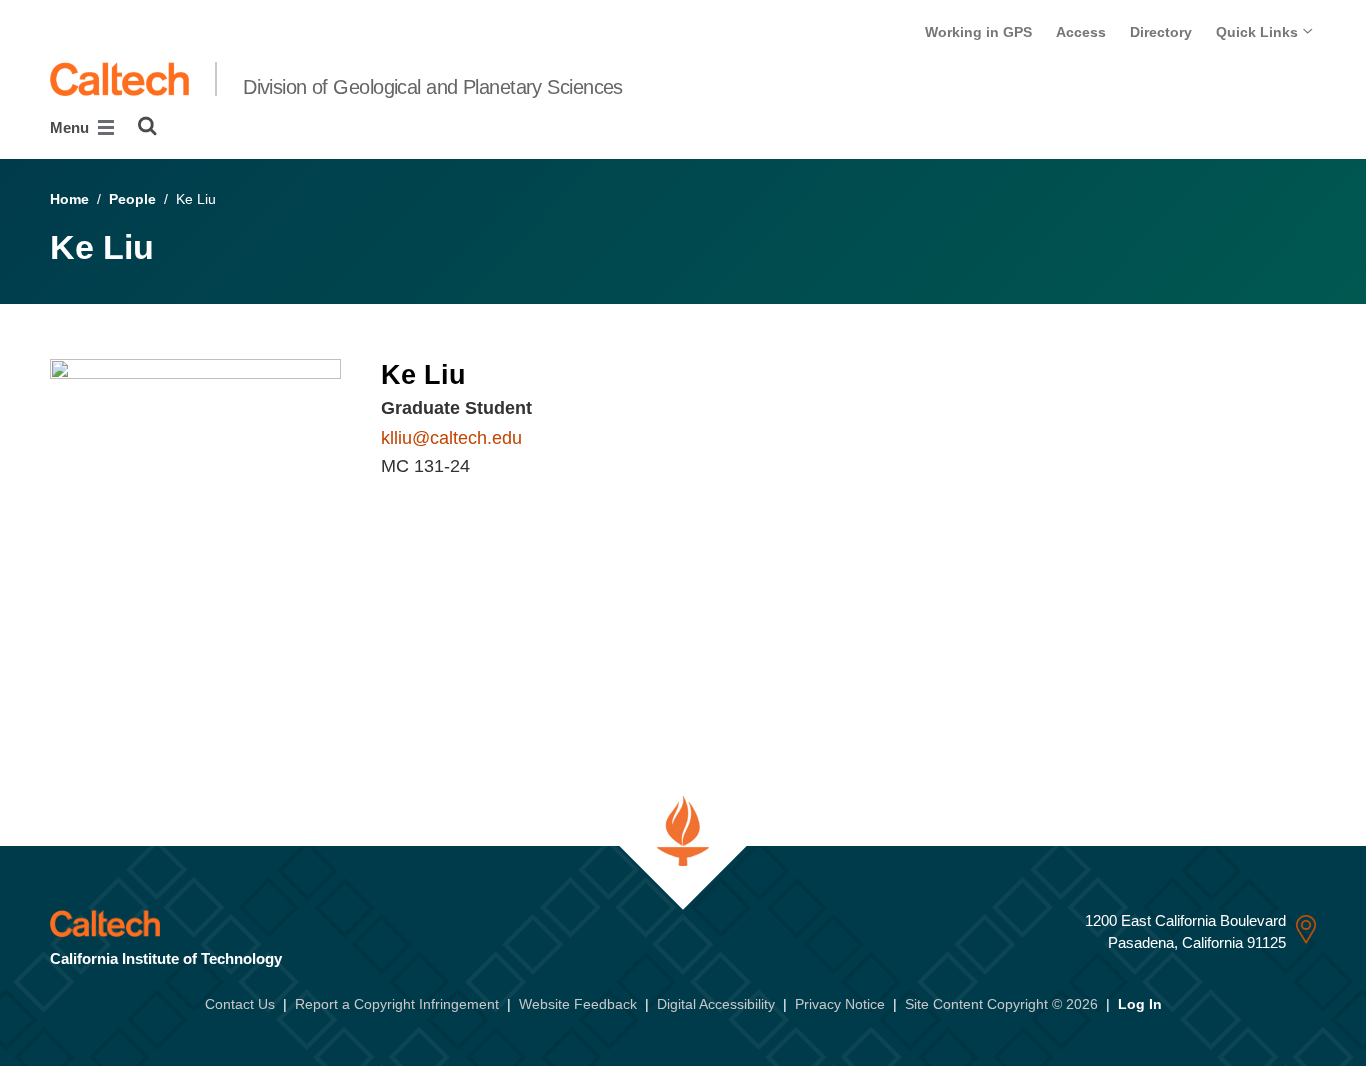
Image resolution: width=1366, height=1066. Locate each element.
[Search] (147, 126)
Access (1081, 32)
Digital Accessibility (716, 1004)
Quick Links (1259, 32)
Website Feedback (578, 1004)
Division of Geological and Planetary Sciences (433, 87)
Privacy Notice (840, 1004)
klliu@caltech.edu (451, 438)
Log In (1140, 1004)
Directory (1161, 32)
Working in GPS (978, 32)
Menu (71, 127)
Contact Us (240, 1004)
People (132, 199)
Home (69, 199)
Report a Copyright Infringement (397, 1004)
